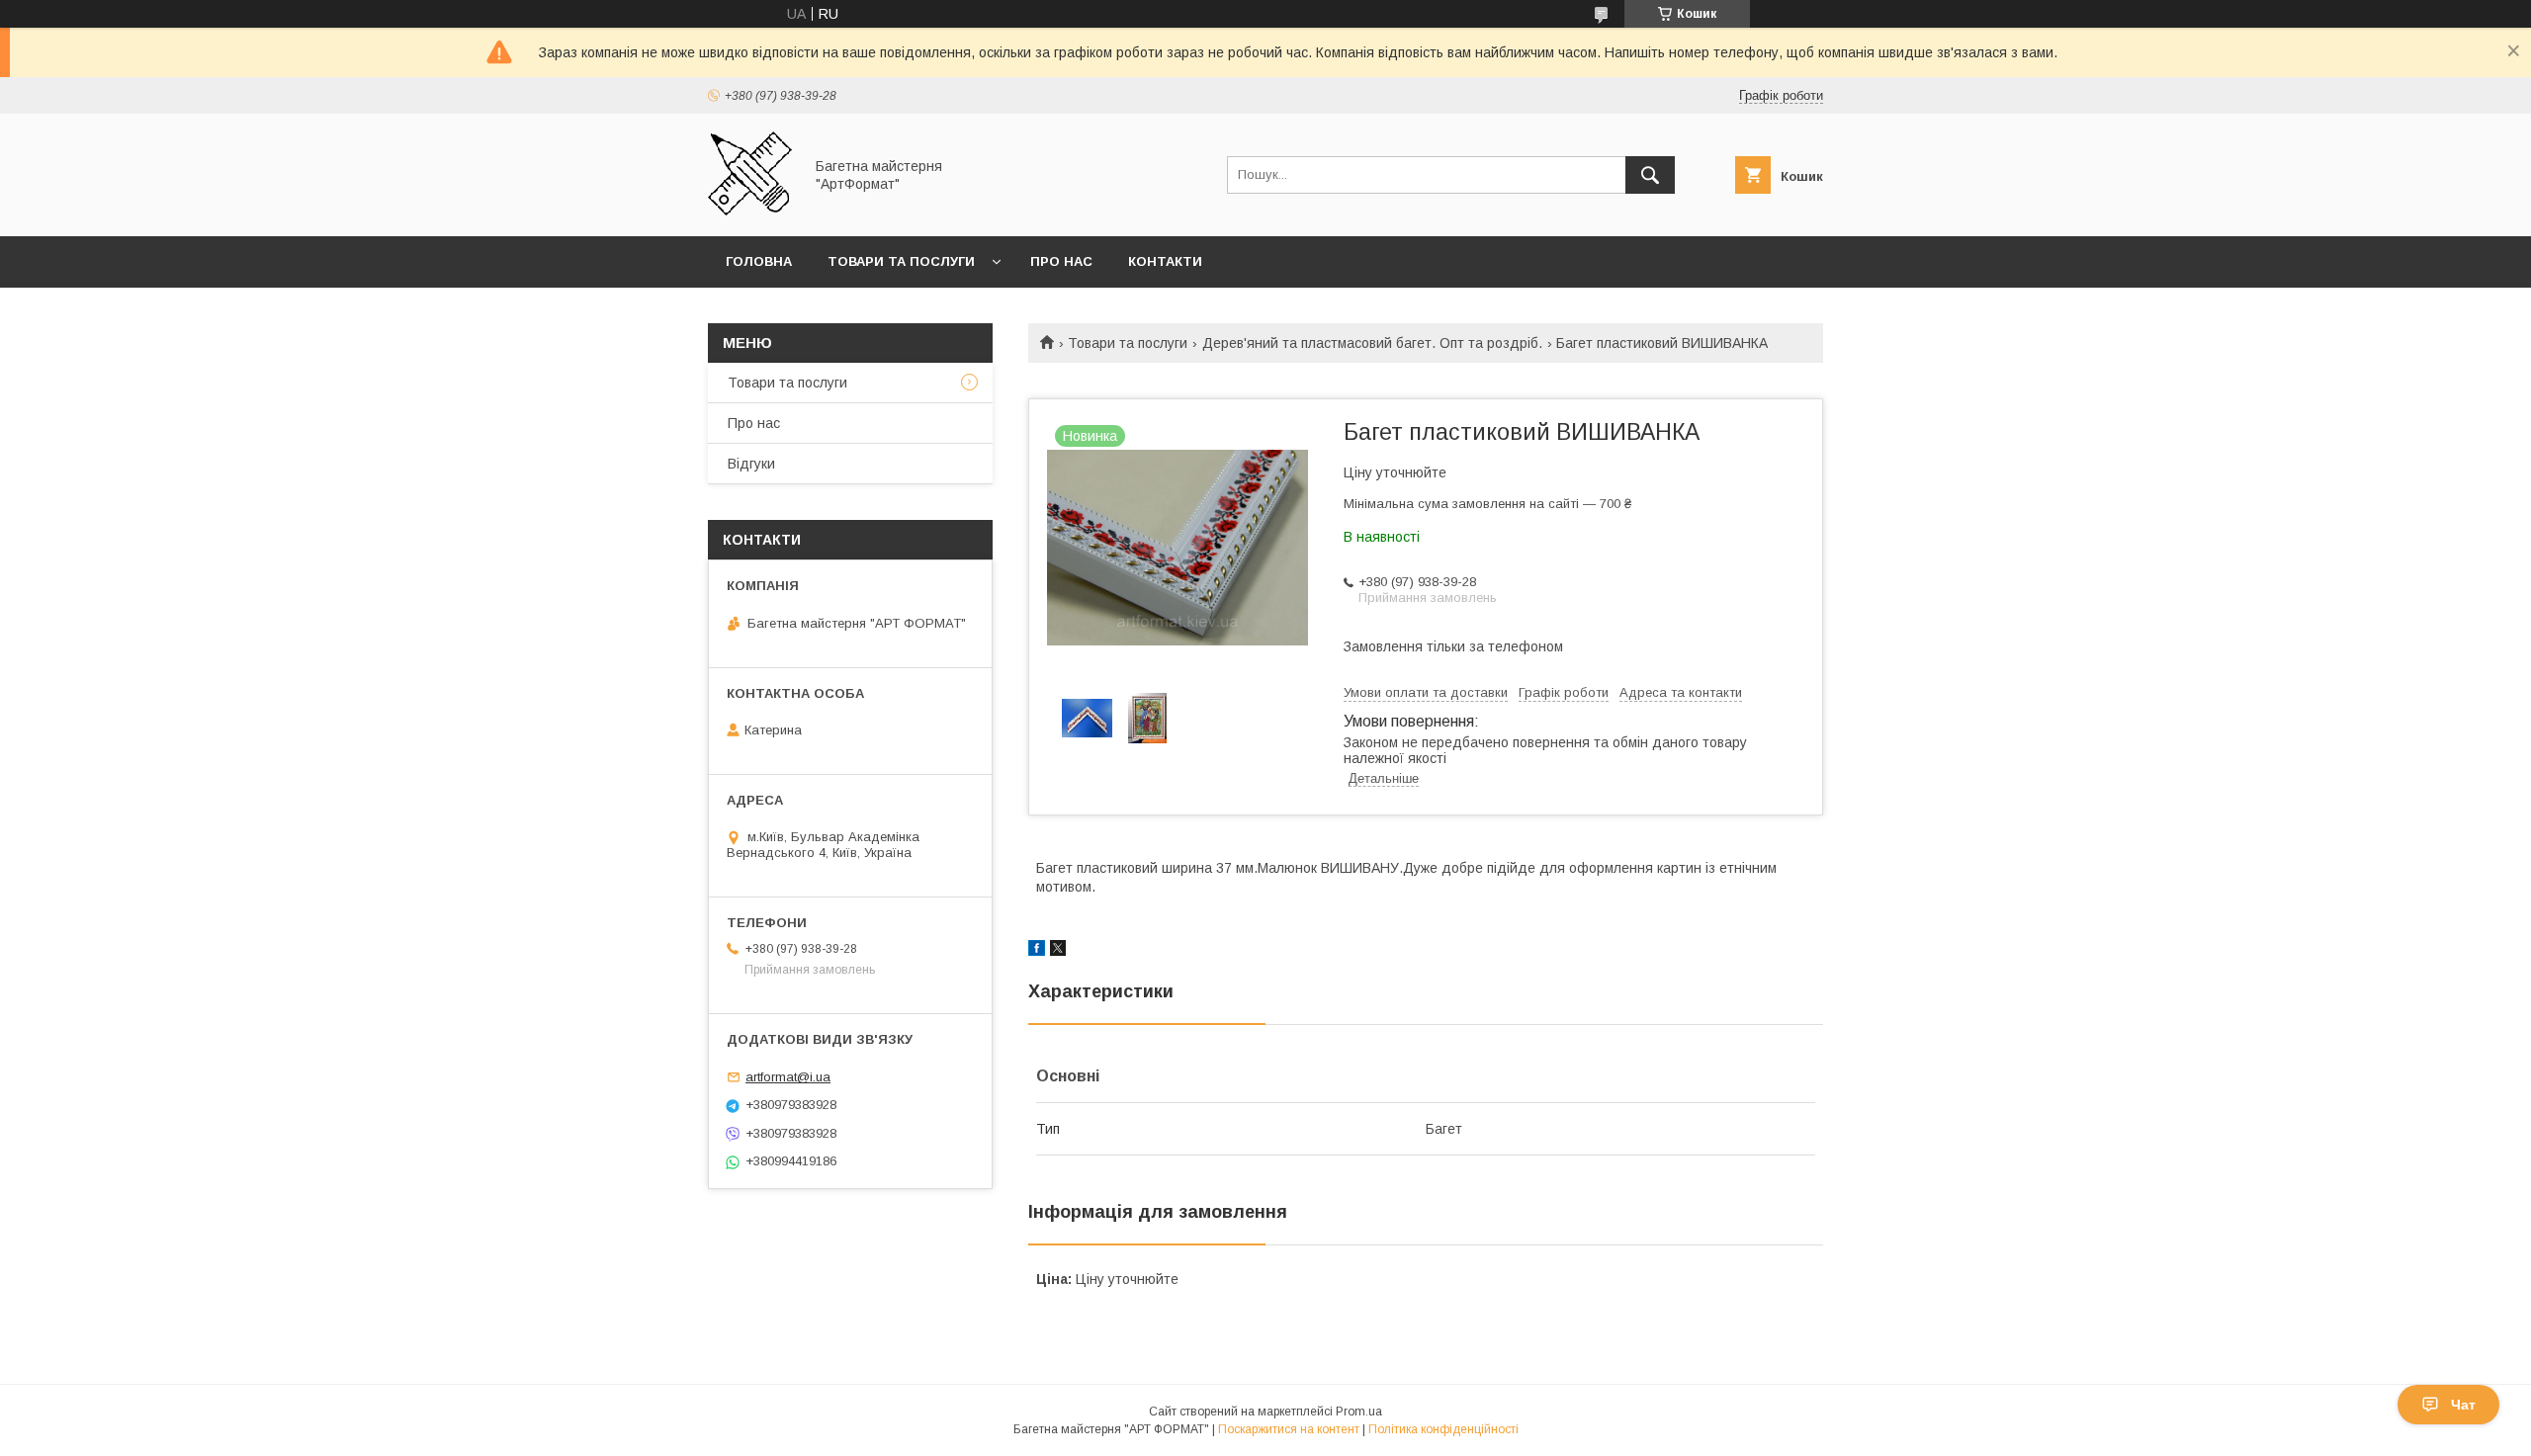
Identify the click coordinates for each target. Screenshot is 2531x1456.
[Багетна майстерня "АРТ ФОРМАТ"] (750, 211)
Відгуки (751, 464)
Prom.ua (1359, 1412)
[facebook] (1037, 951)
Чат (2463, 1405)
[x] (1058, 951)
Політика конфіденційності (1443, 1429)
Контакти (1165, 261)
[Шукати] (1650, 175)
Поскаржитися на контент (1289, 1429)
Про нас (1061, 261)
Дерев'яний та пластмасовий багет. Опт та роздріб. (1372, 343)
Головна (759, 261)
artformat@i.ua (788, 1077)
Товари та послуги (901, 261)
